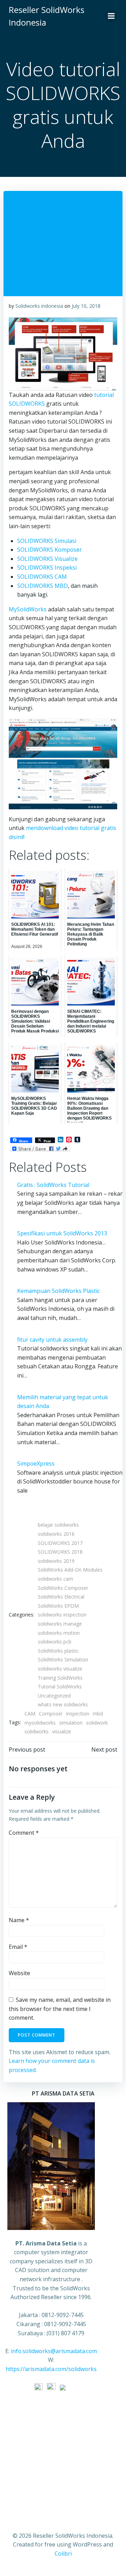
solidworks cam (55, 1579)
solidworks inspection (62, 1615)
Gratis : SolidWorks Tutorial (53, 1185)
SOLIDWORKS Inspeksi (47, 567)
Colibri (63, 2554)
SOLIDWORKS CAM (42, 577)
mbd (98, 1714)
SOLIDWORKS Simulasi (47, 541)
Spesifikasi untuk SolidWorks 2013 (62, 1233)
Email (18, 1947)
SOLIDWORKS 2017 (60, 1543)
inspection (78, 1714)
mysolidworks (40, 1723)
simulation (71, 1723)
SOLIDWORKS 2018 (60, 1552)
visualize (62, 1731)
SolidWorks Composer (63, 1588)
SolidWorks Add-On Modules (70, 1570)
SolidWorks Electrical (61, 1597)
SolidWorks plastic (58, 1651)
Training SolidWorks (60, 1678)
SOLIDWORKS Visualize (47, 559)
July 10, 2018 (86, 306)
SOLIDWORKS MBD (43, 586)
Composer (51, 1714)
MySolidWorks (28, 609)
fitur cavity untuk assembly (52, 1340)
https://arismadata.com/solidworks (51, 2369)
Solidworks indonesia (39, 306)
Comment (24, 1833)
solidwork (97, 1723)
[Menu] (111, 16)
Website (19, 1973)
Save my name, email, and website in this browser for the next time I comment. (60, 2009)
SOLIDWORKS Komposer (50, 550)
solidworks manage (60, 1624)
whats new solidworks (63, 1704)
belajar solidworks (58, 1525)
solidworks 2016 (56, 1534)
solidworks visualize (60, 1669)
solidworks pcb (55, 1642)
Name (19, 1920)
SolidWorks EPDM (58, 1606)
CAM (30, 1714)
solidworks (37, 1731)
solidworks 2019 (56, 1561)
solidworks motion (59, 1633)
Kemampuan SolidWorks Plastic (58, 1291)
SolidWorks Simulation (63, 1659)
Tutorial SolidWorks (60, 1687)
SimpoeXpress (36, 1463)
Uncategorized (54, 1696)
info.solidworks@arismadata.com (54, 2351)
